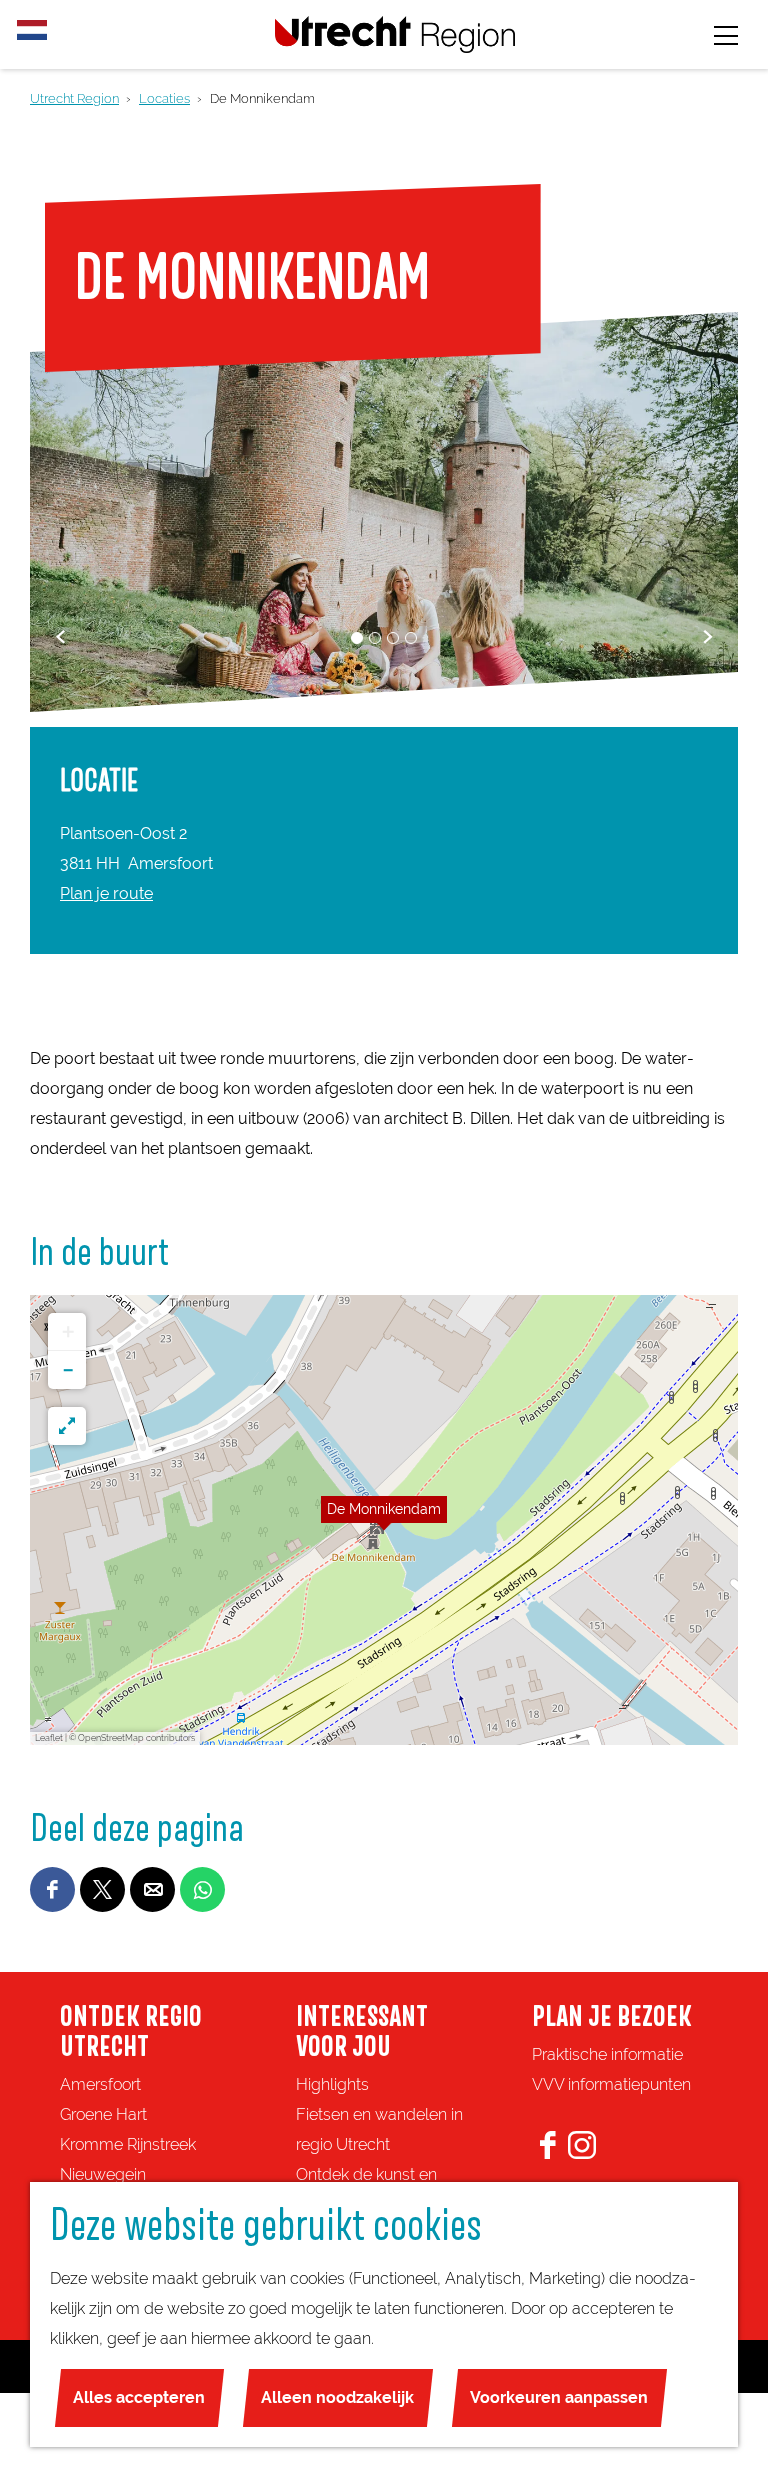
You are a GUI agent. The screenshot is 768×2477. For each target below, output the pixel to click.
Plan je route (106, 893)
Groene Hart (103, 2114)
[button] (384, 1520)
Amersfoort (100, 2084)
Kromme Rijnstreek (128, 2144)
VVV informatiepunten (611, 2084)
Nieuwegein (103, 2174)
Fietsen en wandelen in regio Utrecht (379, 2129)
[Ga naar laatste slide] (60, 636)
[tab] (357, 638)
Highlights (332, 2084)
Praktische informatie (607, 2054)
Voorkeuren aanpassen (559, 2397)
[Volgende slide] (707, 636)
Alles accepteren (139, 2397)
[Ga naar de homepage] (395, 34)
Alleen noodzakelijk (337, 2397)
